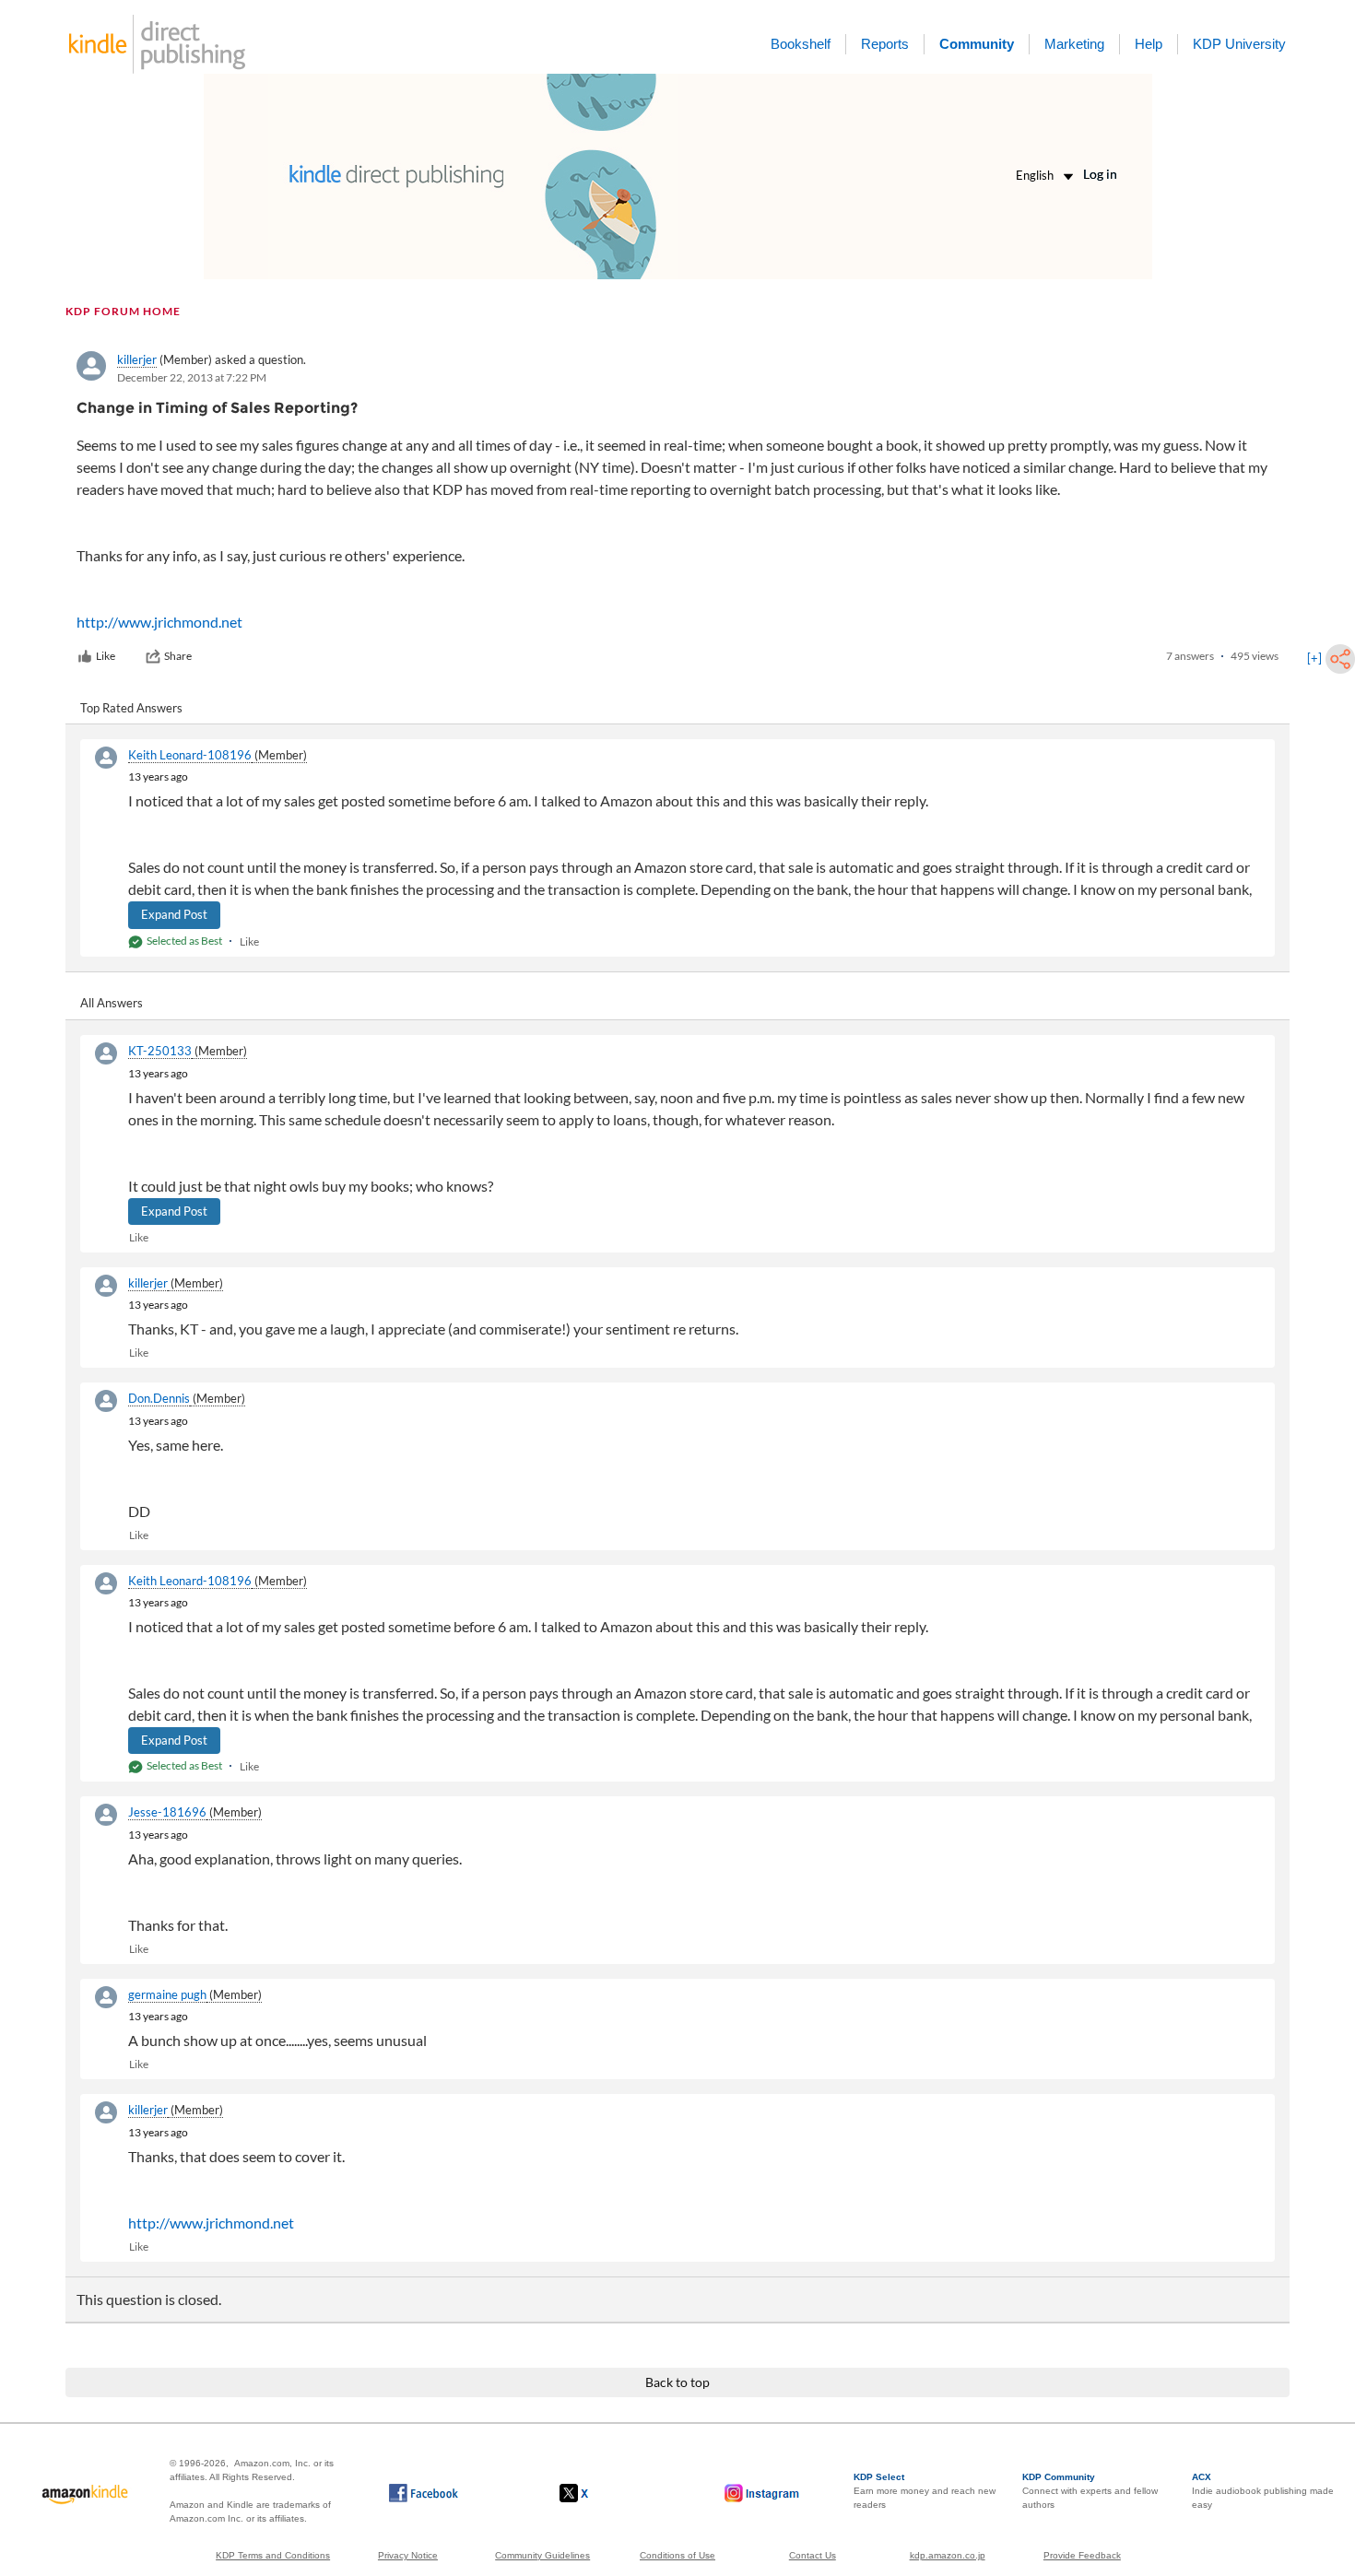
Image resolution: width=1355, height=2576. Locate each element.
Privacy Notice (408, 2555)
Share (178, 656)
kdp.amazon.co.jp (948, 2555)
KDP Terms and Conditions (273, 2555)
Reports (885, 44)
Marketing (1074, 44)
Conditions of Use (677, 2555)
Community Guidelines (542, 2555)
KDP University (1239, 44)
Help (1149, 44)
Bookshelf (801, 44)
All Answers (112, 1003)
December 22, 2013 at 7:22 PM (192, 377)
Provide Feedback (1082, 2555)
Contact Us (813, 2555)
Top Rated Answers (131, 708)
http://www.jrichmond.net (159, 622)
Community (977, 44)
